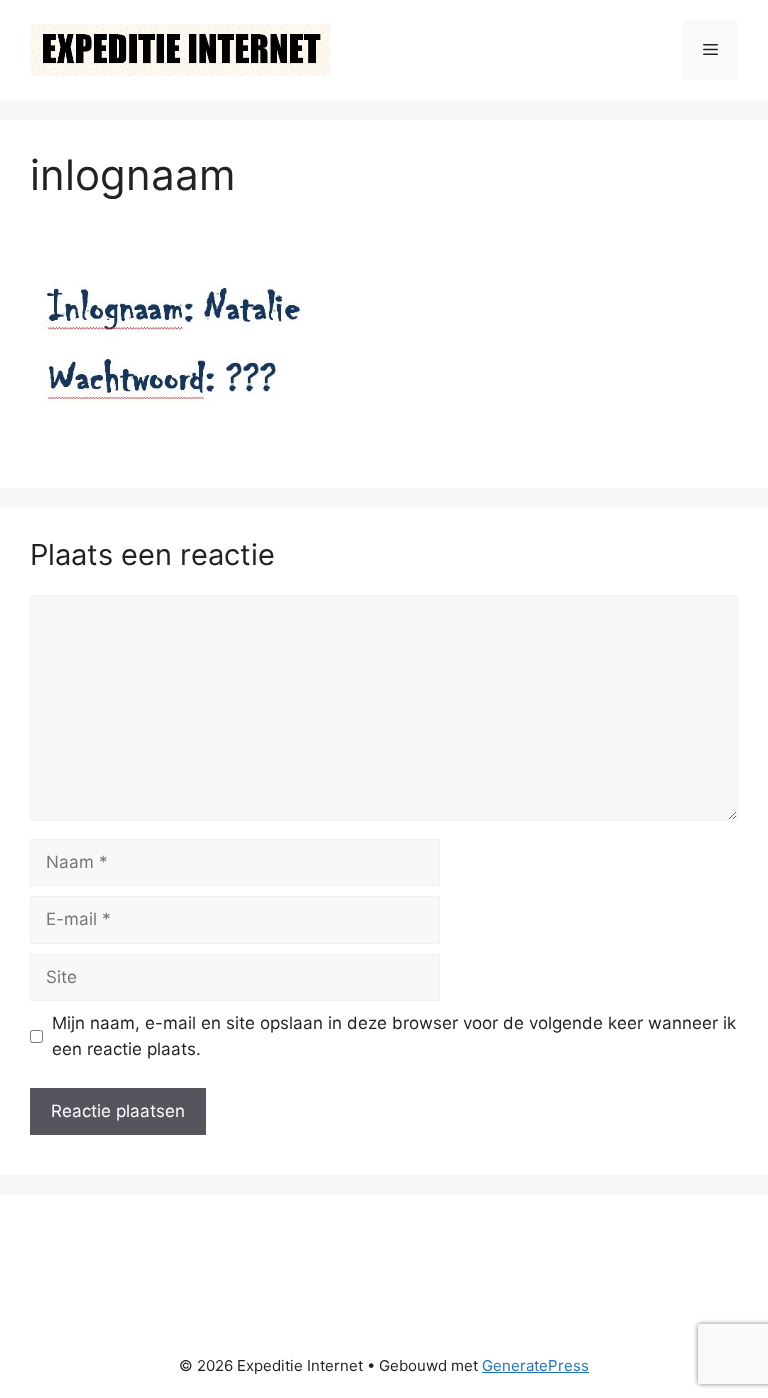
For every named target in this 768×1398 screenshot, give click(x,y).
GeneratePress (535, 1365)
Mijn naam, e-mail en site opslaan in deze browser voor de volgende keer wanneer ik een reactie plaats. (394, 1036)
